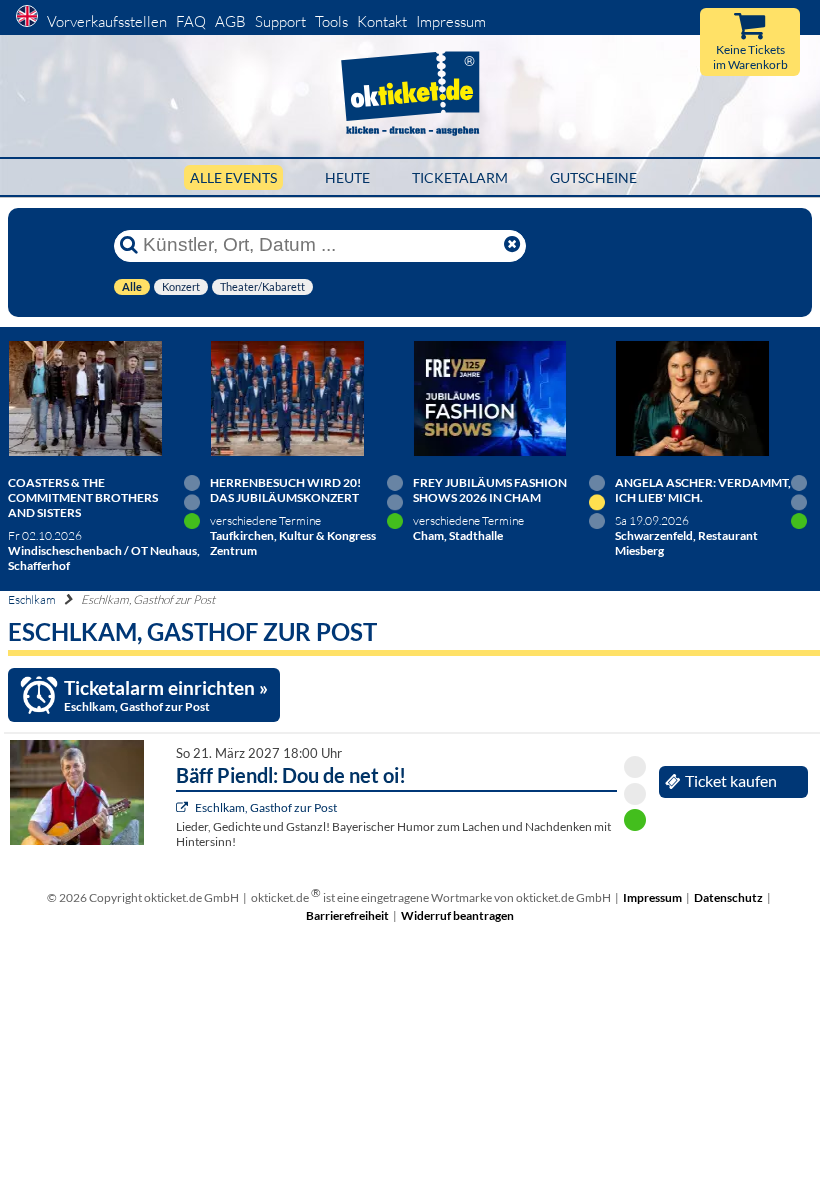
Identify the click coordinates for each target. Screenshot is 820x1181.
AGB (230, 21)
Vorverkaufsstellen (107, 21)
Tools (331, 21)
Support (280, 21)
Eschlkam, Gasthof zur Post (266, 807)
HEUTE (347, 177)
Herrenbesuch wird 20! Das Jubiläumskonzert (285, 490)
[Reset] (512, 245)
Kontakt (382, 21)
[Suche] (129, 245)
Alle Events (233, 177)
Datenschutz (728, 897)
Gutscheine (593, 177)
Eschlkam (32, 599)
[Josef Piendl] (184, 807)
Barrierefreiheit (347, 915)
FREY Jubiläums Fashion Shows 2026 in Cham (490, 490)
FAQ (191, 21)
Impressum (451, 21)
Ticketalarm (460, 177)
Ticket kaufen (731, 781)
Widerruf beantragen (457, 915)
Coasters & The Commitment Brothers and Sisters (83, 497)
